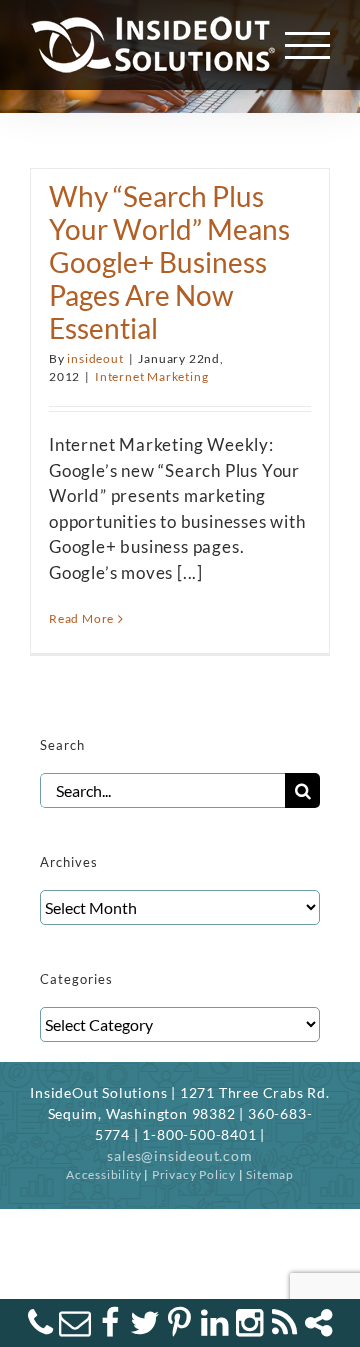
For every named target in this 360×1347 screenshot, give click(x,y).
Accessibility (103, 1174)
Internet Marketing (151, 376)
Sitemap (270, 1174)
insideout (95, 358)
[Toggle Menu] (308, 45)
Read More (81, 618)
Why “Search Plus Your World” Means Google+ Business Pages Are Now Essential (169, 262)
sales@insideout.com (179, 1155)
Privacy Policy (194, 1174)
